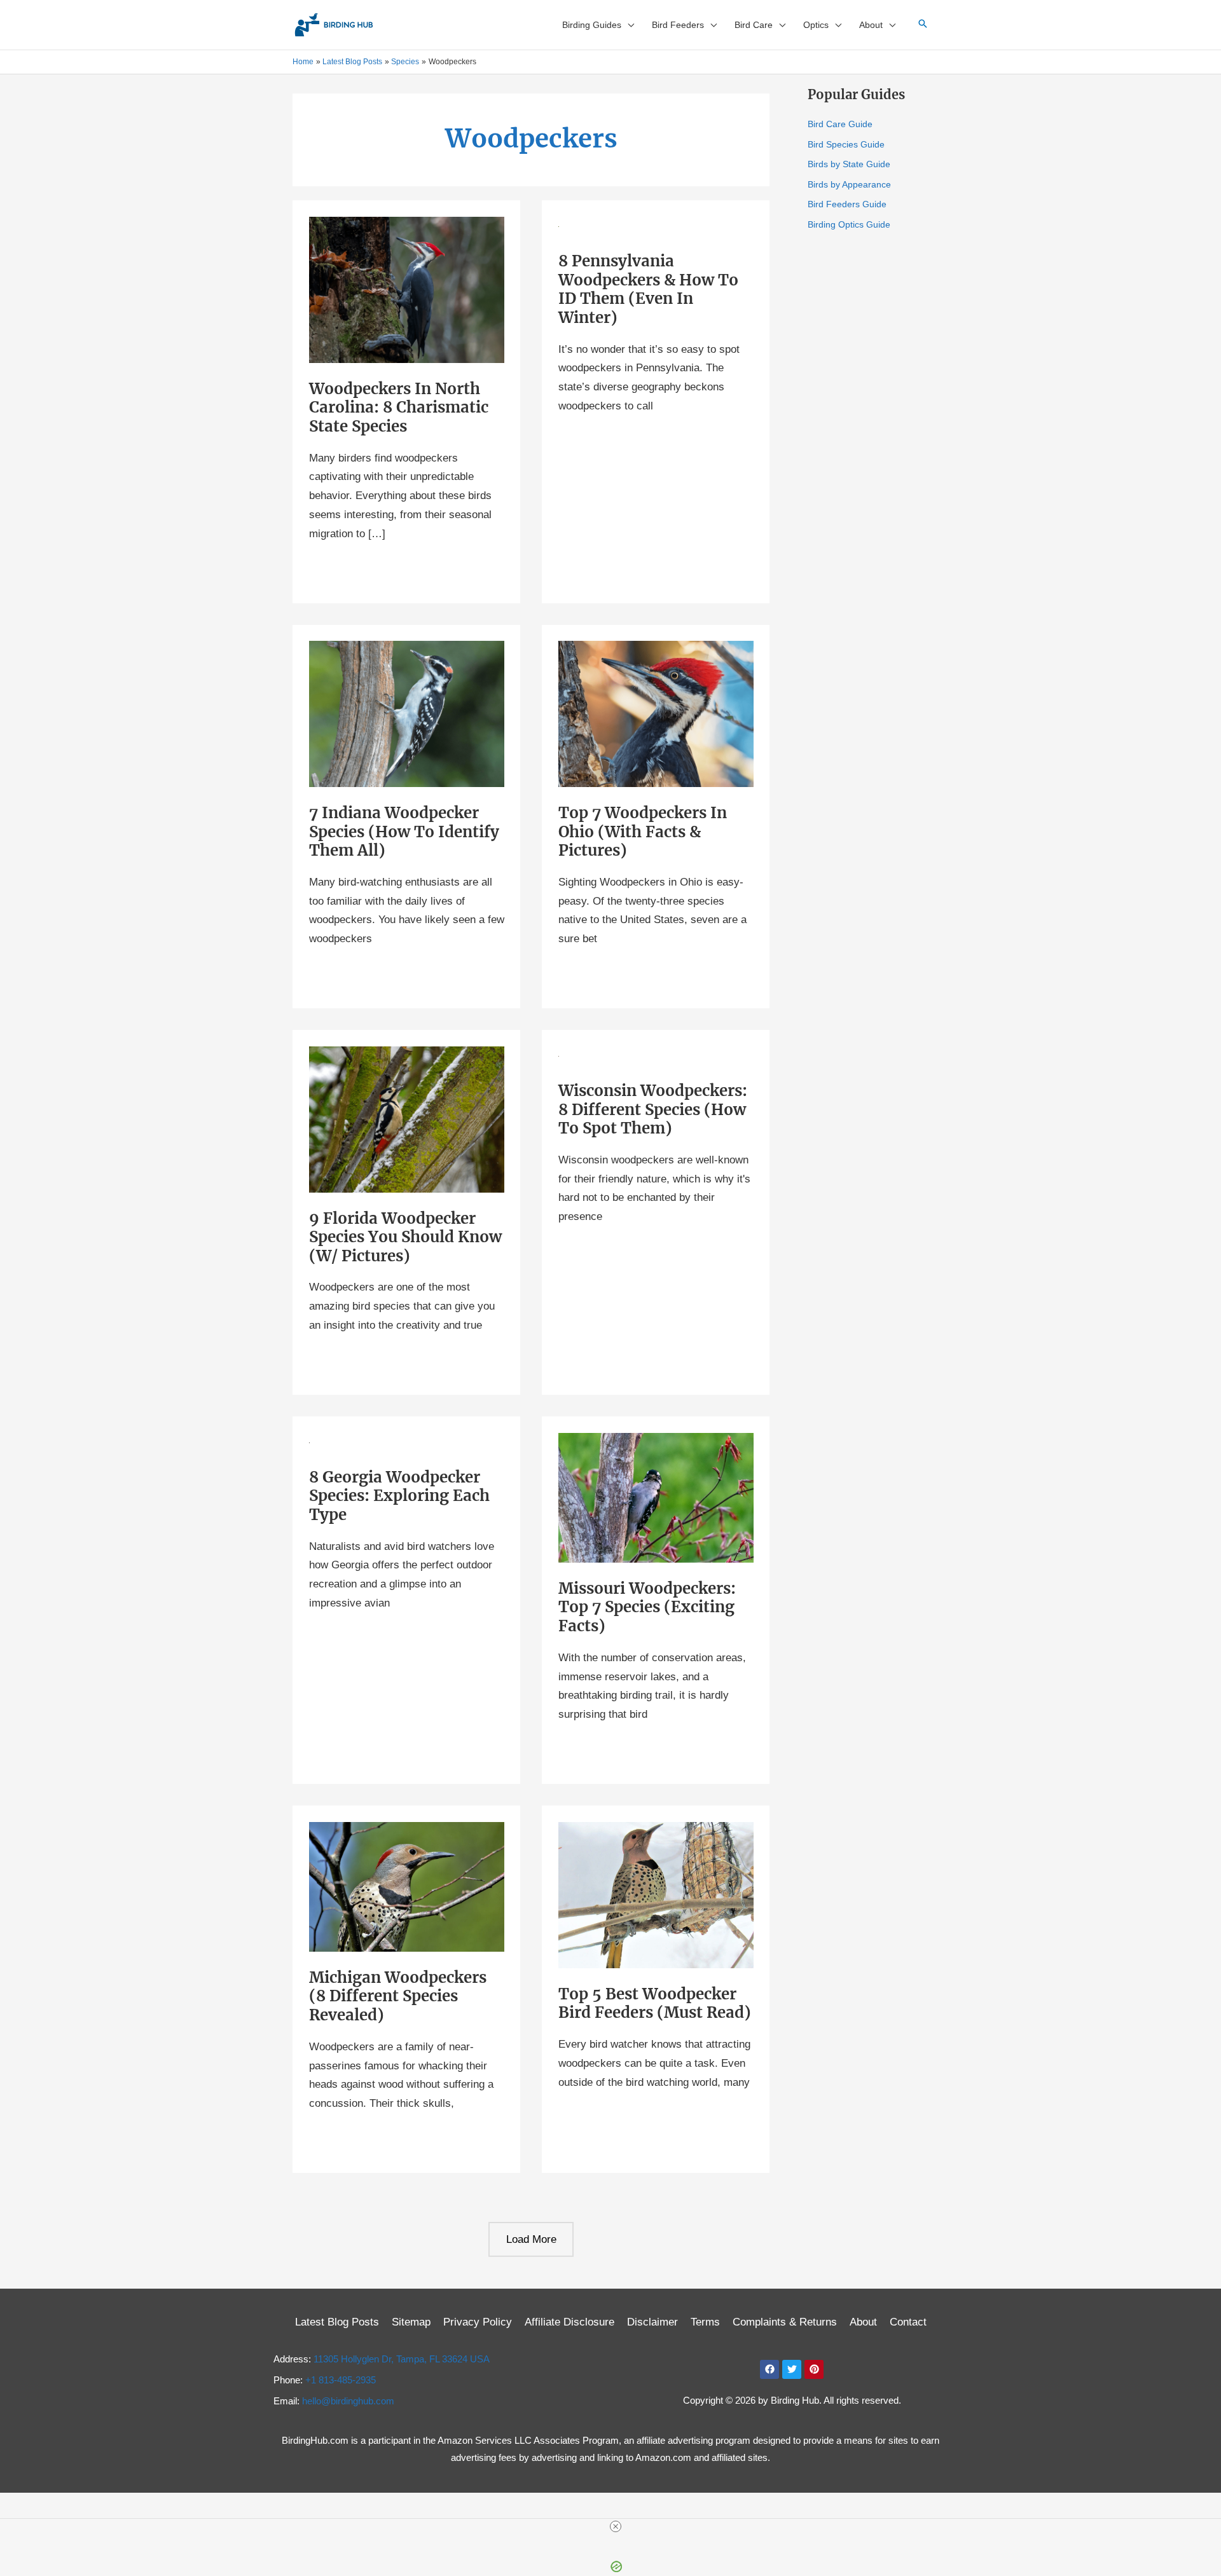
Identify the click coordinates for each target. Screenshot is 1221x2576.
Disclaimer (652, 2322)
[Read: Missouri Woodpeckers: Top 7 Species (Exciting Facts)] (656, 1497)
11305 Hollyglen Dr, (402, 2359)
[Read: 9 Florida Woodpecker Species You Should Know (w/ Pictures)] (407, 1119)
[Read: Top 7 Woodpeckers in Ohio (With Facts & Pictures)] (656, 714)
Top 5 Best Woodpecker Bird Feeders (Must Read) (655, 2004)
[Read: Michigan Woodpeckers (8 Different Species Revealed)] (407, 1886)
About (863, 2322)
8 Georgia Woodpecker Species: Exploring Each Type (399, 1496)
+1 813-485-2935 (341, 2380)
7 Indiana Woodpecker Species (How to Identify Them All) (404, 832)
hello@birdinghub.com (348, 2401)
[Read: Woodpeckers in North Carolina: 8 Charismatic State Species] (407, 290)
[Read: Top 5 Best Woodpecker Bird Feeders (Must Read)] (656, 1895)
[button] (628, 25)
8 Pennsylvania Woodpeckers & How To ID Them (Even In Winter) (648, 289)
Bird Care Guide (840, 124)
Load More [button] (531, 2239)
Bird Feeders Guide (847, 204)
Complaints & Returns (785, 2322)
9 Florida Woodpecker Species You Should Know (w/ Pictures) (405, 1237)
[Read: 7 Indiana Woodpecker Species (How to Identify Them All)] (407, 714)
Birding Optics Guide (849, 224)
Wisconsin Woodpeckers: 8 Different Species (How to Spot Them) (653, 1109)
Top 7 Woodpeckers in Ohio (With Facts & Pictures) (643, 832)
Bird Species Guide (846, 144)
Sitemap (411, 2322)
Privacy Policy (478, 2322)
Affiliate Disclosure (569, 2322)
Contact (908, 2322)
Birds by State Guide (849, 164)
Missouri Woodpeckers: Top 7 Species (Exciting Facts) (647, 1607)
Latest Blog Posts (337, 2322)
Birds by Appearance (849, 184)
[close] (616, 2526)
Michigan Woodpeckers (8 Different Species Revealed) (398, 1996)
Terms (705, 2322)
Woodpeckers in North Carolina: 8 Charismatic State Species (399, 408)
